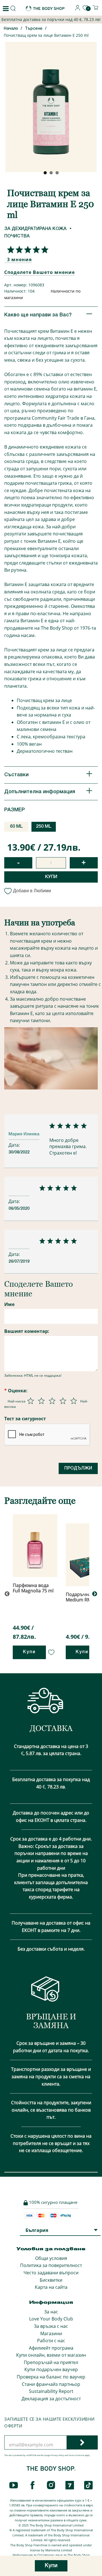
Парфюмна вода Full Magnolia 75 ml (33, 1588)
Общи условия (51, 2258)
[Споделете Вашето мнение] (26, 250)
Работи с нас (51, 2341)
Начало (11, 29)
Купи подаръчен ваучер (51, 2369)
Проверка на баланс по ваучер (51, 2377)
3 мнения (19, 259)
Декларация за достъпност (51, 2399)
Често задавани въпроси (51, 2273)
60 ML (16, 827)
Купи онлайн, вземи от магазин (51, 2355)
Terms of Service (76, 2455)
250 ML (44, 827)
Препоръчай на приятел (51, 2362)
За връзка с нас (51, 2326)
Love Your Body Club (51, 2319)
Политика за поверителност (51, 2265)
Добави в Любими (32, 891)
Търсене (34, 29)
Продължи (78, 1468)
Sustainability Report (51, 2391)
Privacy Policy (58, 2455)
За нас (51, 2312)
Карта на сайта (51, 2287)
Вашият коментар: (27, 1331)
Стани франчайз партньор (51, 2384)
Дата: (15, 1145)
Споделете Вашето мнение (40, 272)
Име (9, 1304)
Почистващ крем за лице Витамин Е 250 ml (46, 35)
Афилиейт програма (51, 2348)
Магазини (51, 2333)
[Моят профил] (78, 9)
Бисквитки (51, 2280)
